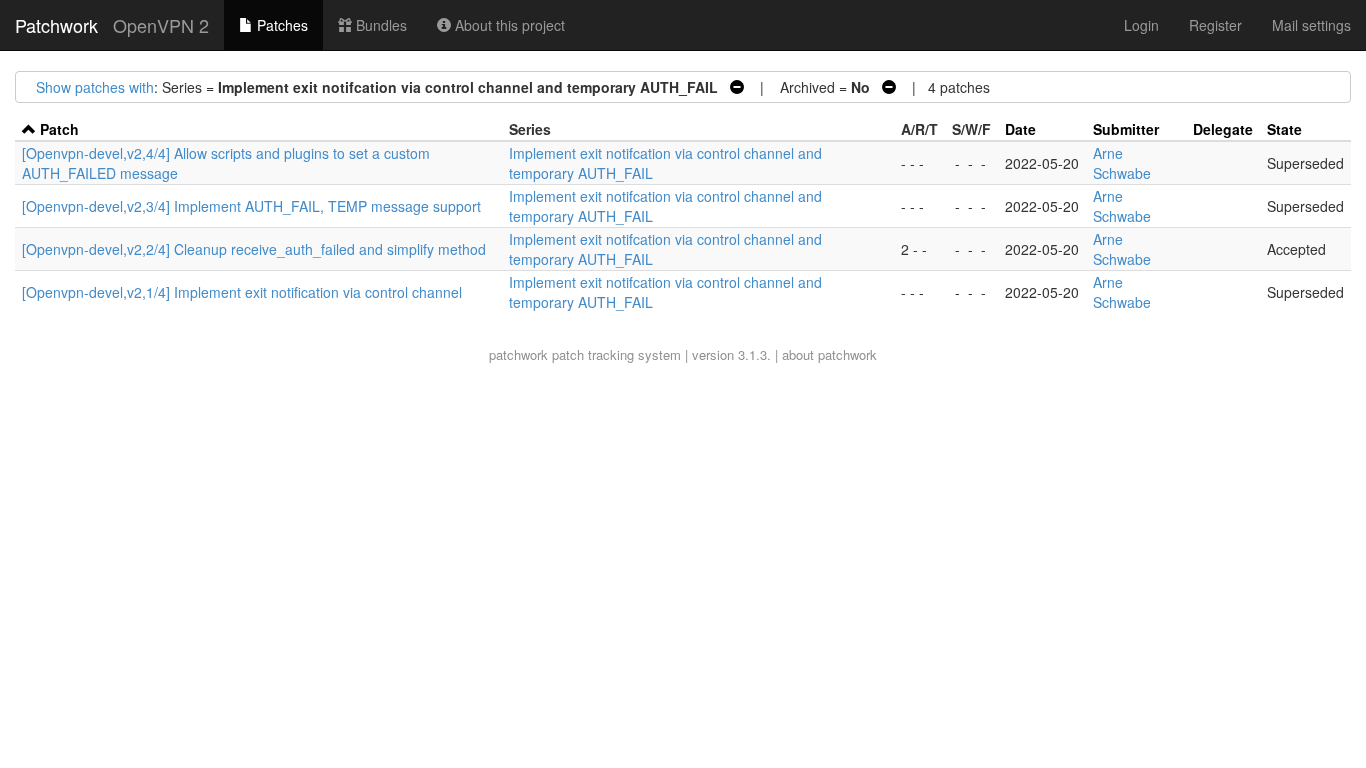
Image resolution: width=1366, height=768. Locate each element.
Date (1020, 129)
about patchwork (829, 354)
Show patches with (95, 87)
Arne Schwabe (1122, 163)
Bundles (379, 25)
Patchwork (56, 25)
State (1284, 129)
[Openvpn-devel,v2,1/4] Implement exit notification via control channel (242, 292)
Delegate (1223, 129)
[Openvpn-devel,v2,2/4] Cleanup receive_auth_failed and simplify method (254, 249)
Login (1141, 25)
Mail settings (1311, 25)
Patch (59, 129)
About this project (508, 25)
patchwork (518, 354)
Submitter (1126, 129)
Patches (280, 25)
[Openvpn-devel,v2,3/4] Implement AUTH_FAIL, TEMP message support (251, 206)
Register (1215, 25)
